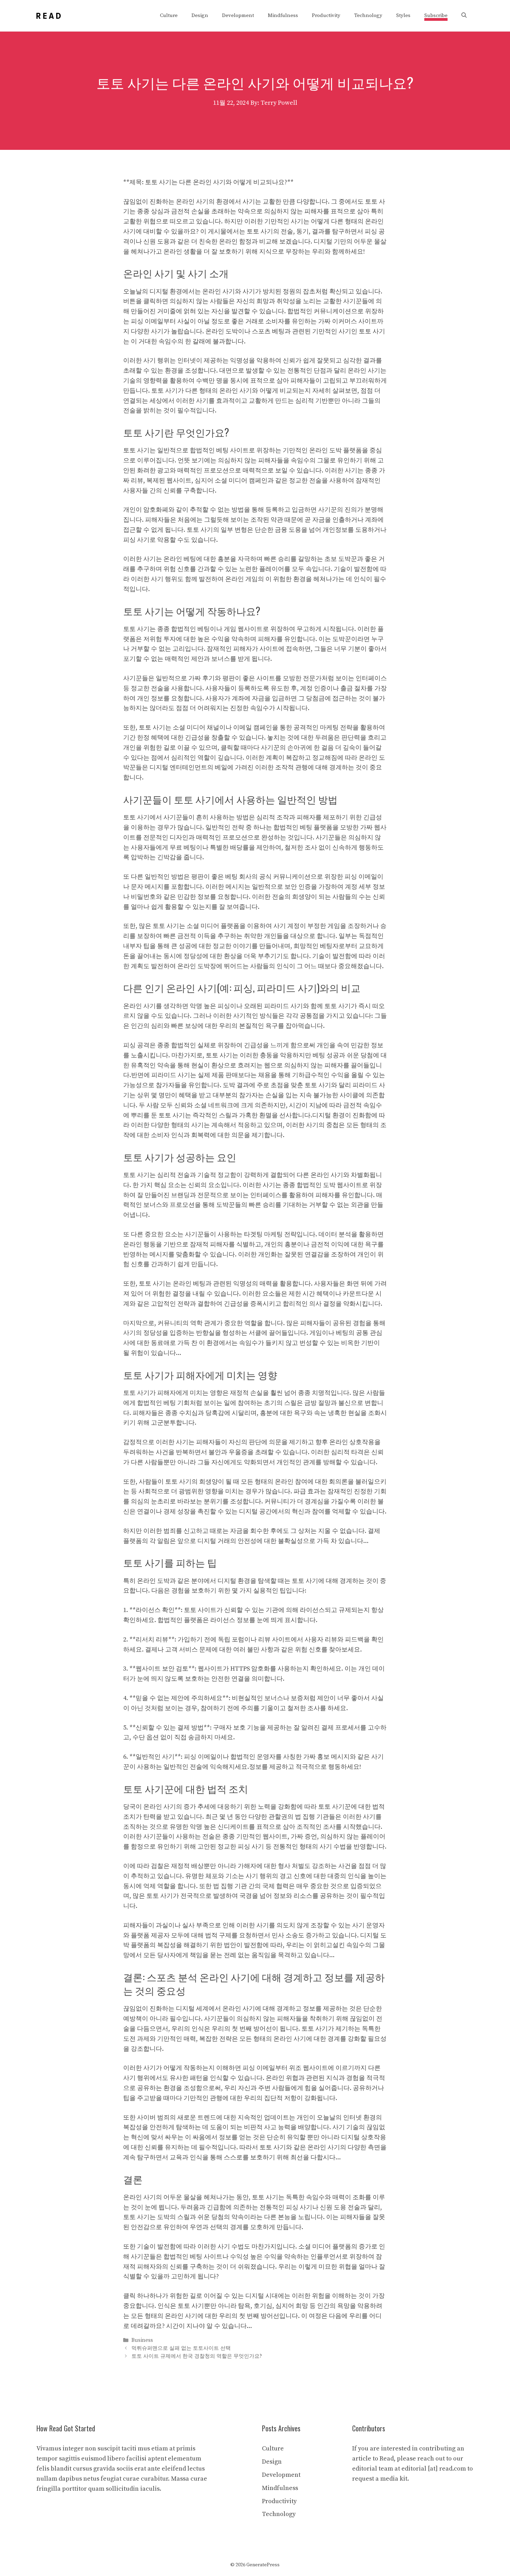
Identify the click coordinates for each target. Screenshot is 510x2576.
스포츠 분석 (172, 1977)
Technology (368, 15)
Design (200, 15)
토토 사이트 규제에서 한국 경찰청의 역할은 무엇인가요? (197, 2356)
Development (238, 15)
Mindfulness (283, 15)
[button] (464, 16)
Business (142, 2340)
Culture (169, 15)
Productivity (326, 15)
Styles (403, 15)
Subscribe (436, 15)
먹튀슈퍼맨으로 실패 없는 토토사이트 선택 (181, 2348)
